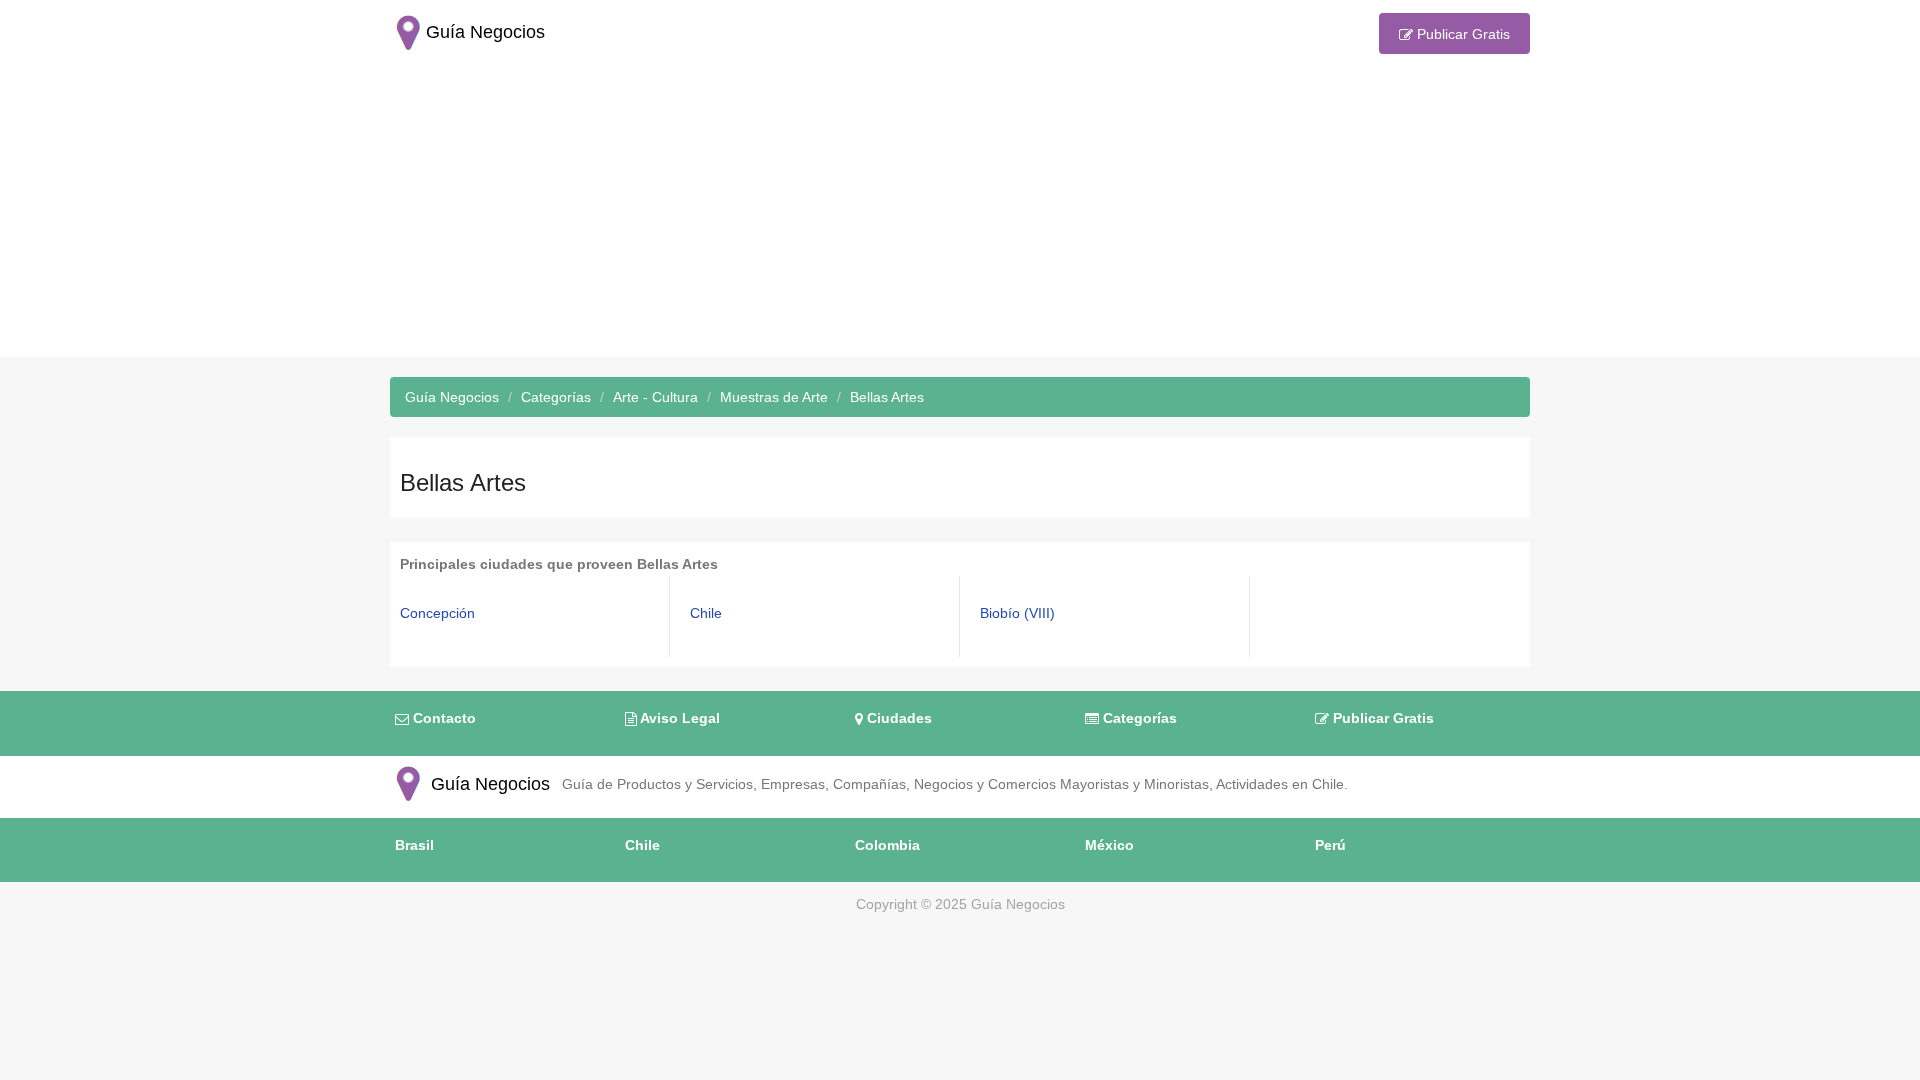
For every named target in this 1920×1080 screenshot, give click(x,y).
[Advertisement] (960, 217)
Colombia (887, 845)
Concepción (437, 613)
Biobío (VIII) (1017, 613)
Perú (1330, 845)
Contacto (442, 718)
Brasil (414, 845)
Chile (706, 613)
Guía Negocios (488, 784)
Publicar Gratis (1461, 34)
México (1109, 845)
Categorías (1138, 718)
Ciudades (897, 718)
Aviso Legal (678, 718)
